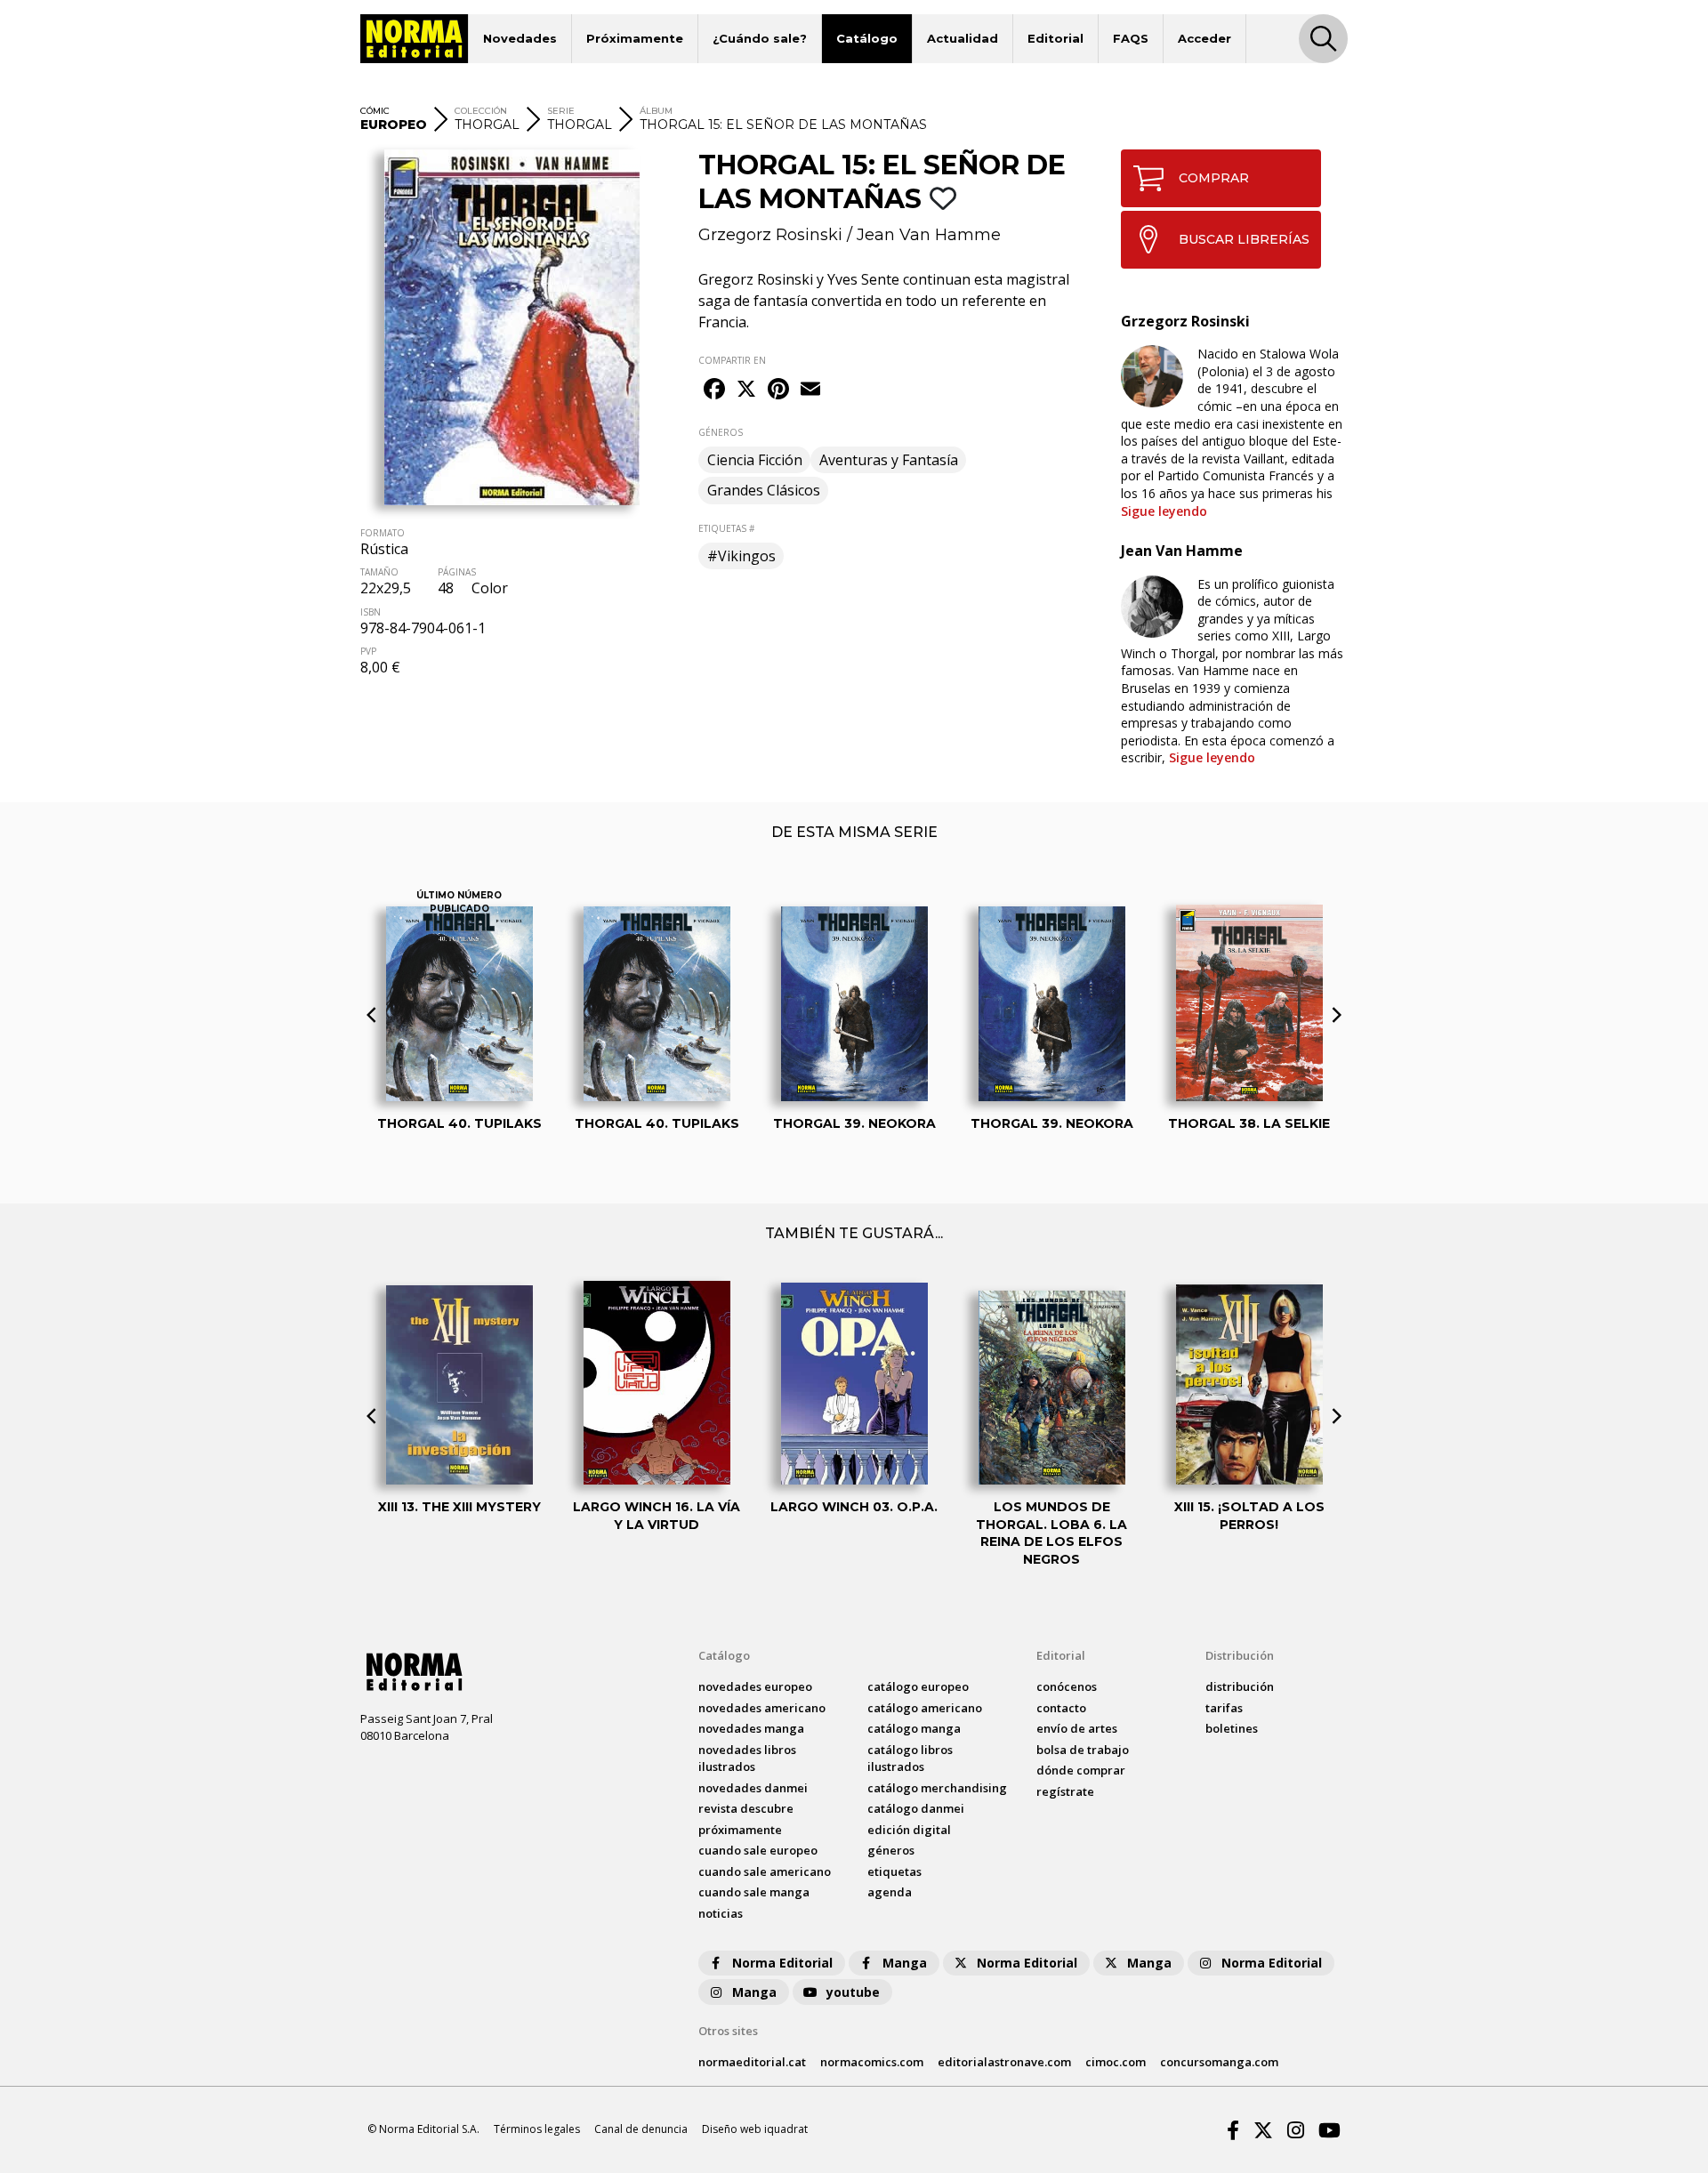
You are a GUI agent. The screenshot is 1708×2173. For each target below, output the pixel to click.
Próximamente (635, 38)
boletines (1232, 1728)
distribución (1240, 1686)
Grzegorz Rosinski (770, 235)
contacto (1061, 1708)
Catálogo (867, 38)
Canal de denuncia (641, 2129)
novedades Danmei (753, 1788)
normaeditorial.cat (752, 2062)
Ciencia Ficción (755, 460)
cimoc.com (1116, 2062)
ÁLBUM (656, 111)
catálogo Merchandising (937, 1788)
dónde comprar (1081, 1770)
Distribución (1240, 1655)
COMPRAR (1214, 178)
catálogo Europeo (918, 1686)
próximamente (740, 1830)
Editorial (1055, 38)
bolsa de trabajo (1083, 1750)
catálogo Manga (914, 1728)
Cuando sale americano (765, 1871)
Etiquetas (894, 1871)
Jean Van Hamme (929, 235)
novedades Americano (762, 1708)
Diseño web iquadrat (755, 2129)
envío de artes (1077, 1728)
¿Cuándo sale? (760, 38)
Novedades (520, 38)
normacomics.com (872, 2062)
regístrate (1065, 1791)
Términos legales (537, 2129)
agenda (890, 1892)
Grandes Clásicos (764, 490)
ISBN (371, 612)
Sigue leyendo (1164, 511)
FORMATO (383, 533)
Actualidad (963, 38)
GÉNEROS (721, 432)
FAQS (1131, 38)
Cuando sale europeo (758, 1850)
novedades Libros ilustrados (747, 1759)
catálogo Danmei (916, 1808)
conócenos (1067, 1686)
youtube (853, 1992)
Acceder (1204, 38)
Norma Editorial (782, 1963)
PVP (368, 651)
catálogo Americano (925, 1708)
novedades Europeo (755, 1686)
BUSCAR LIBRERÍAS (1244, 239)
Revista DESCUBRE (746, 1808)
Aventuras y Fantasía (889, 460)
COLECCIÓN (481, 111)
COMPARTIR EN (732, 360)
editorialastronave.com (1004, 2062)
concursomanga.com (1219, 2062)
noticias (721, 1913)
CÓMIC (375, 111)
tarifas (1224, 1708)
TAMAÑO (379, 572)
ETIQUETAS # (726, 528)
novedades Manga (751, 1728)
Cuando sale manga (754, 1892)
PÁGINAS (457, 572)
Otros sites (728, 2031)
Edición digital (909, 1830)
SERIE (561, 111)
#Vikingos (741, 556)
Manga (905, 1963)
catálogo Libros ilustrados (910, 1759)
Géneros (891, 1850)
